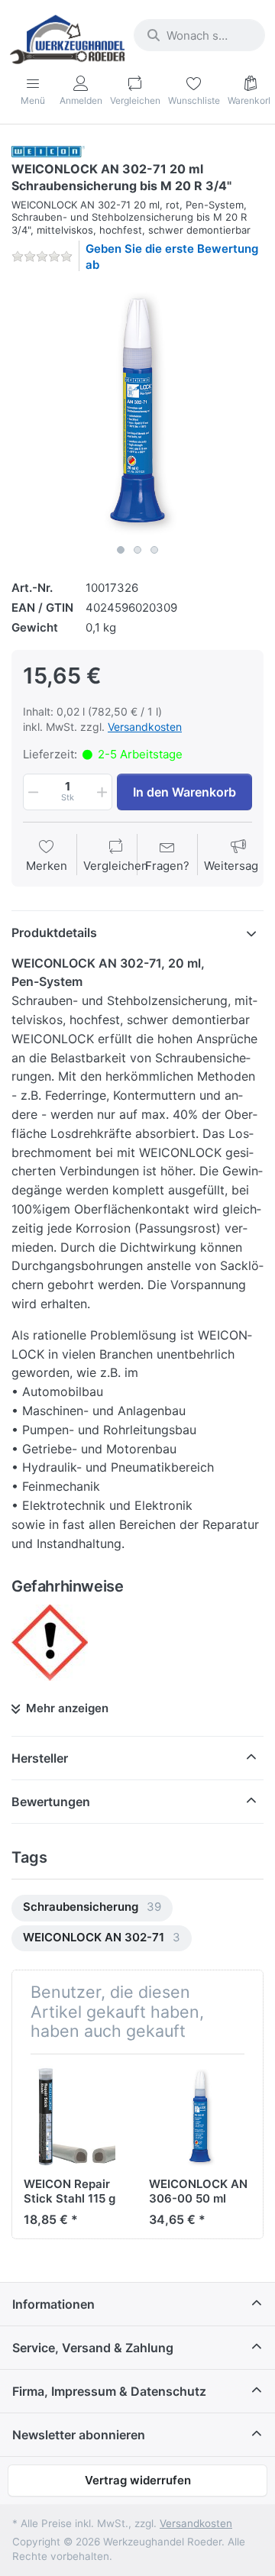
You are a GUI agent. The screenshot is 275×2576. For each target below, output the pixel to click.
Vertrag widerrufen (138, 2480)
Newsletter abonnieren (79, 2435)
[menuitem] (92, 1908)
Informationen (53, 2304)
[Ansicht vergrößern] (137, 411)
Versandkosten (145, 727)
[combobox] (199, 35)
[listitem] (137, 411)
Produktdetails (54, 932)
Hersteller (40, 1758)
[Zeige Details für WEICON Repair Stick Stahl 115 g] (74, 2117)
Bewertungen (51, 1802)
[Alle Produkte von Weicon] (48, 151)
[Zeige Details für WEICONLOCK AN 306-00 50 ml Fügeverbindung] (200, 2117)
